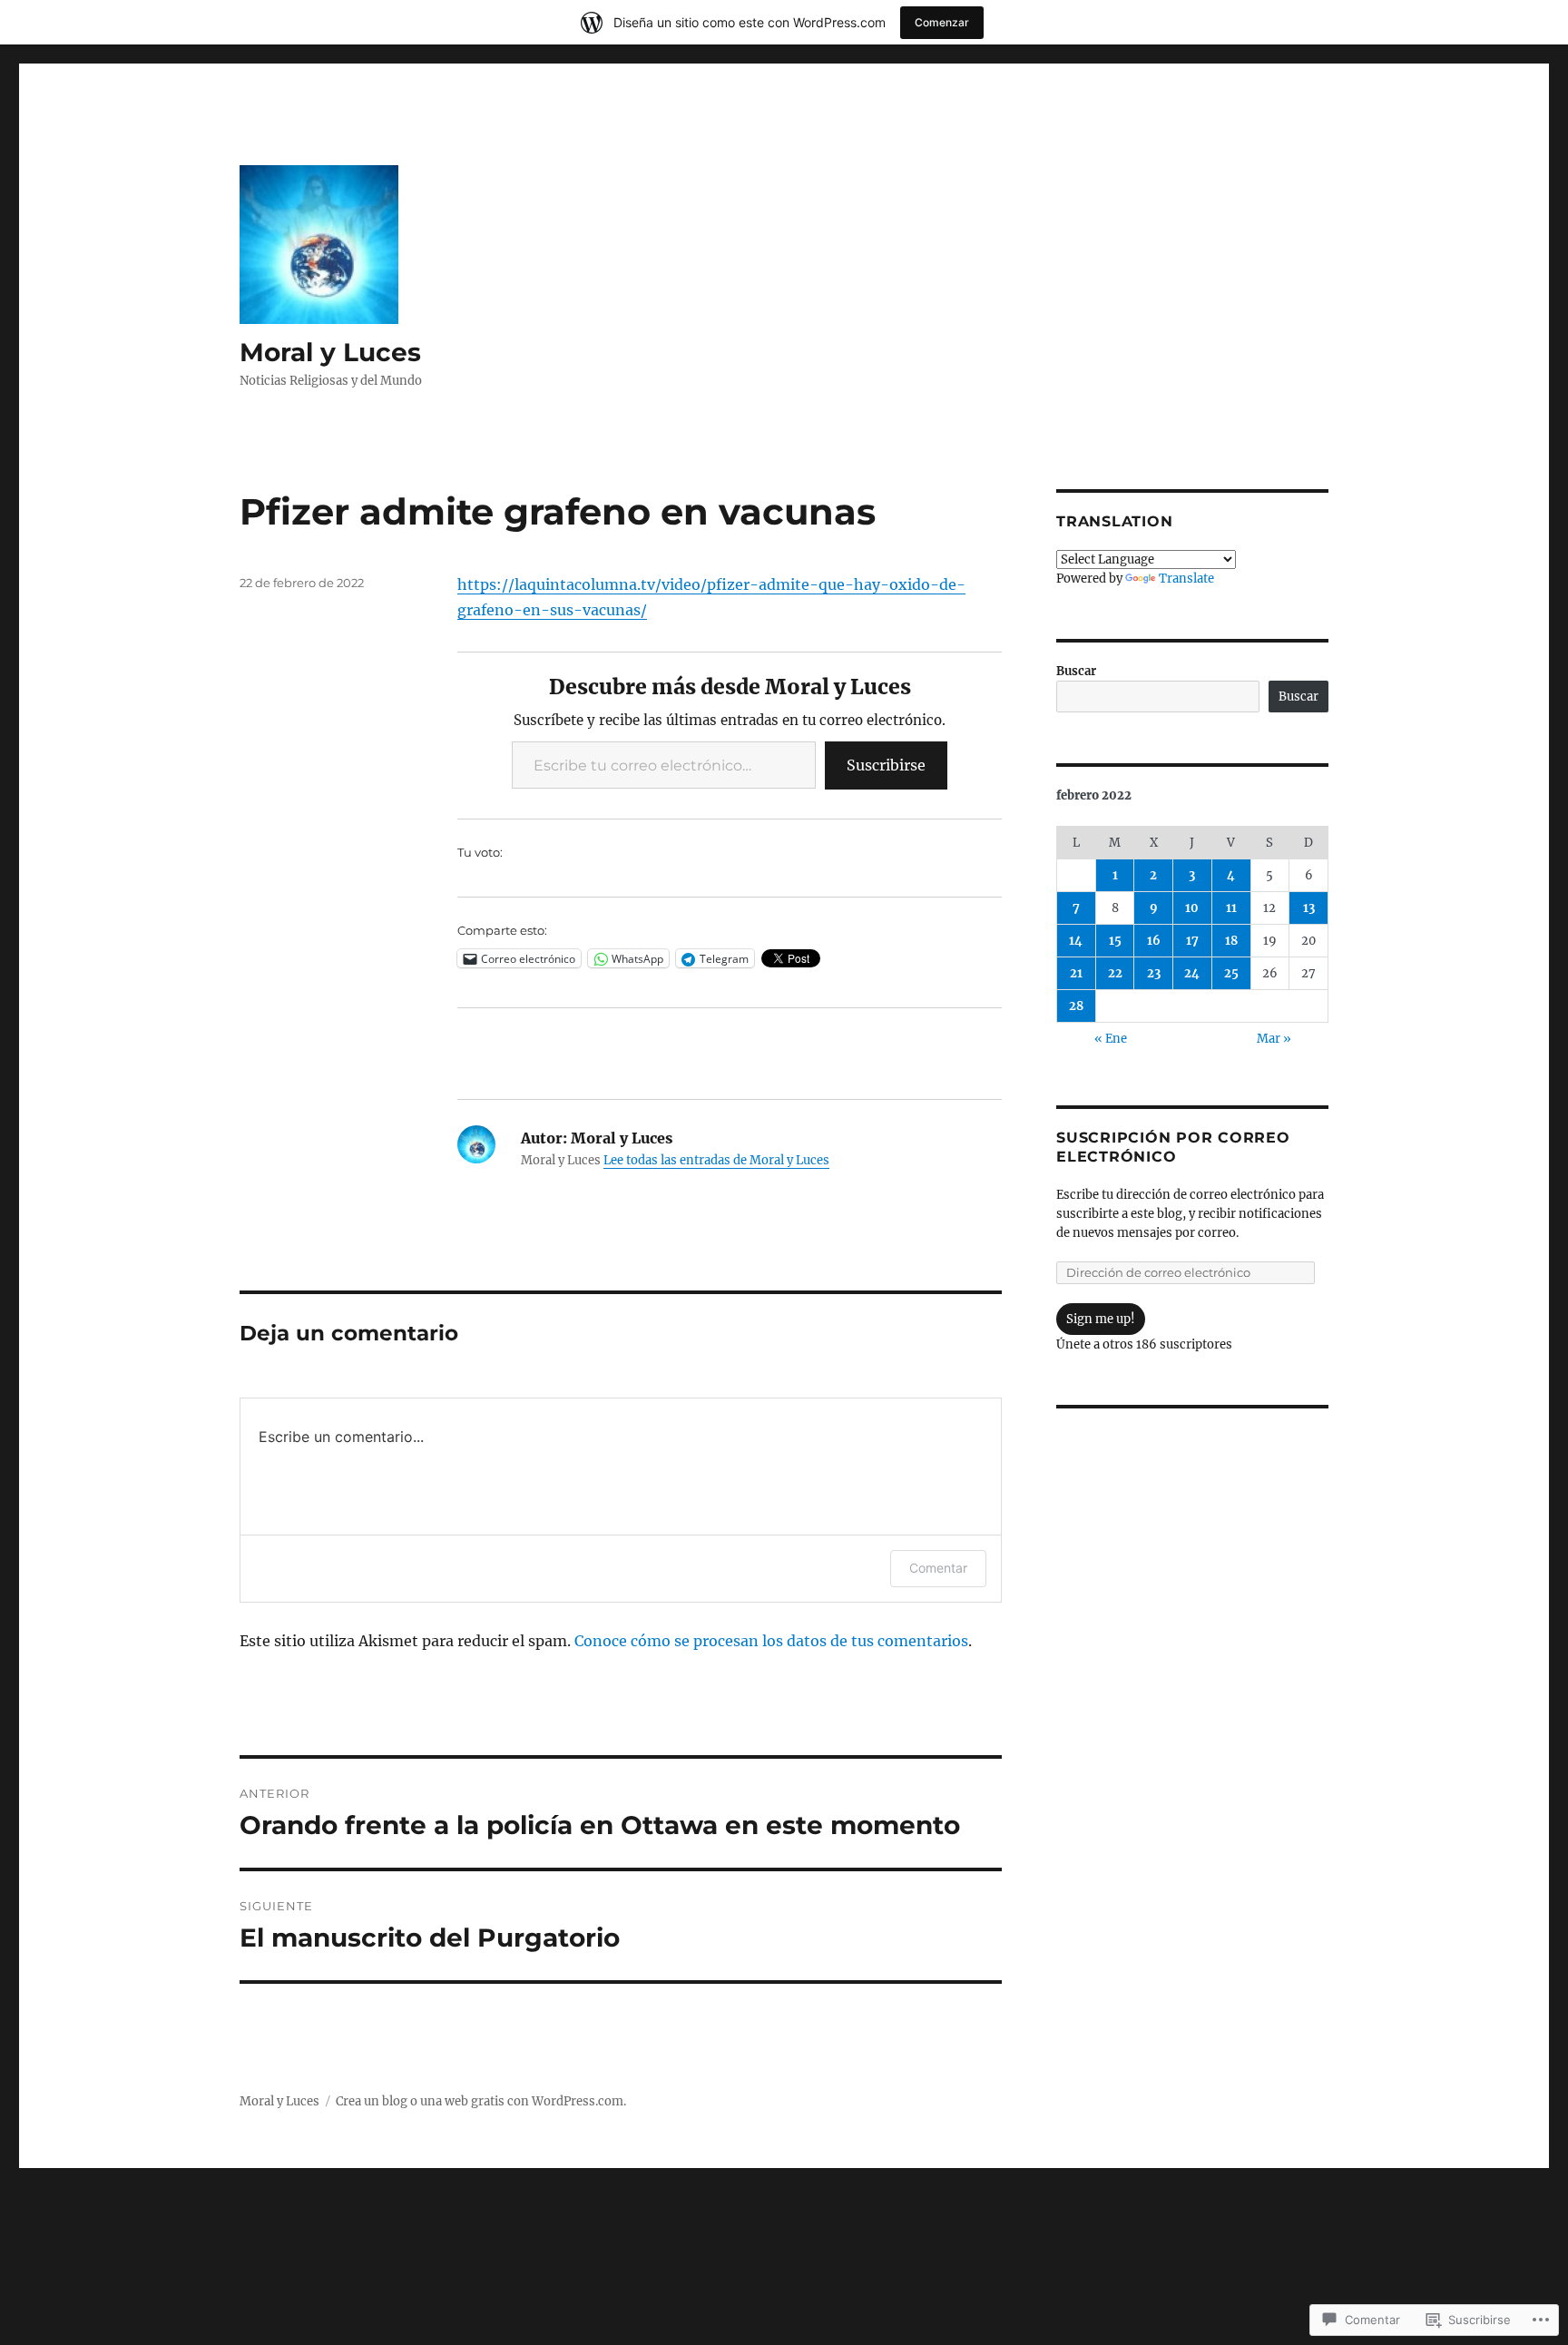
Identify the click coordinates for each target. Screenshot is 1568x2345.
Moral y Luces (330, 352)
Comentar (938, 1568)
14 (1076, 941)
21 (1076, 973)
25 (1231, 973)
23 (1154, 973)
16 (1154, 941)
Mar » (1274, 1039)
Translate (1186, 579)
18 (1231, 941)
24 (1192, 973)
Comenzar (942, 22)
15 (1115, 941)
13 (1309, 908)
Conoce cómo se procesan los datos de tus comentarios (771, 1641)
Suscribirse (886, 765)
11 (1231, 908)
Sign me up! (1101, 1319)
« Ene (1111, 1039)
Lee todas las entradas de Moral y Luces (716, 1160)
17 (1192, 941)
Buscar (1076, 671)
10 (1192, 908)
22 (1115, 973)
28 (1076, 1006)
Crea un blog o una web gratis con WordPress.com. (481, 2101)
